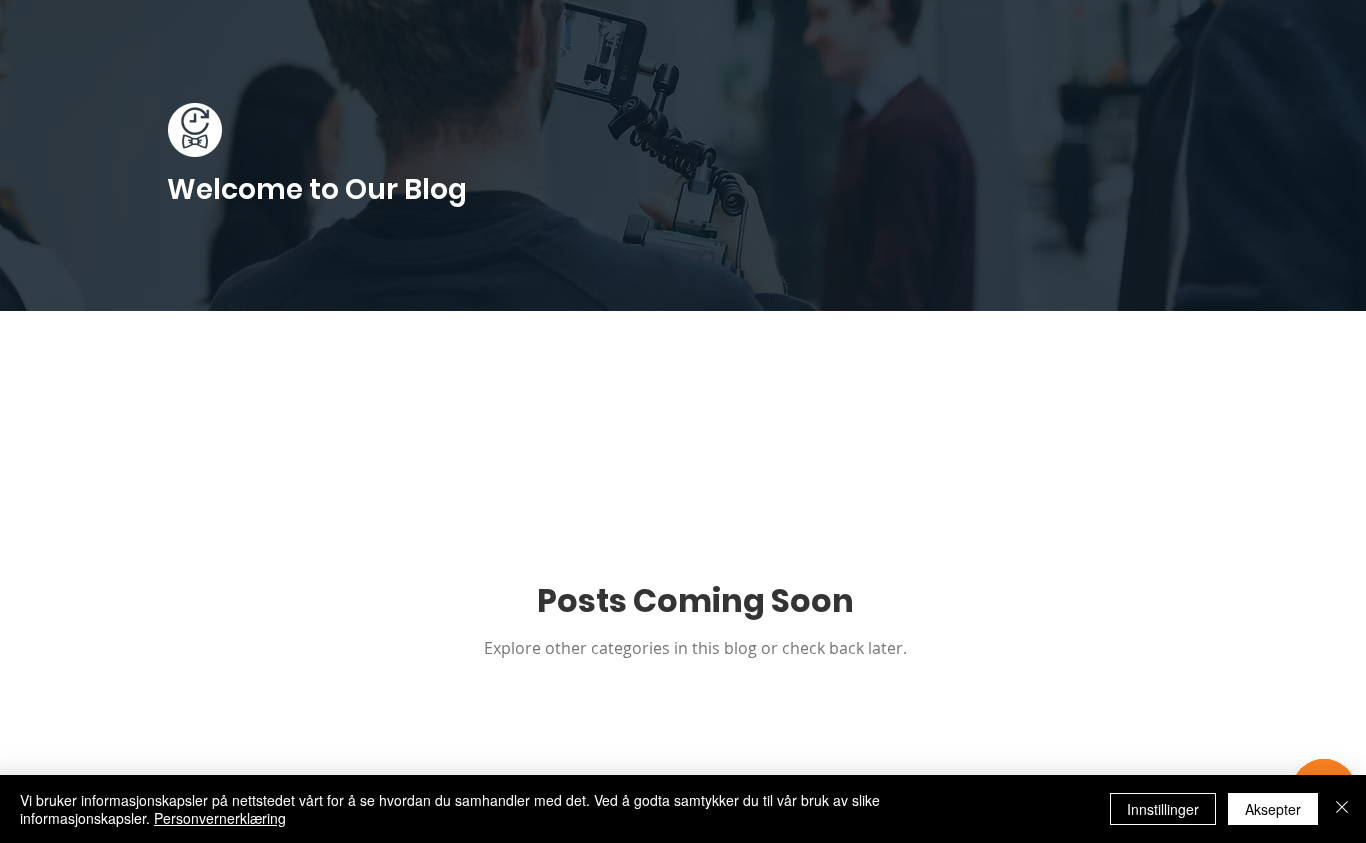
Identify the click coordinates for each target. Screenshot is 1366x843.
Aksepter (1273, 809)
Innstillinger (1163, 809)
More (1010, 352)
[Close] (1342, 809)
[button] (1199, 355)
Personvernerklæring (220, 818)
